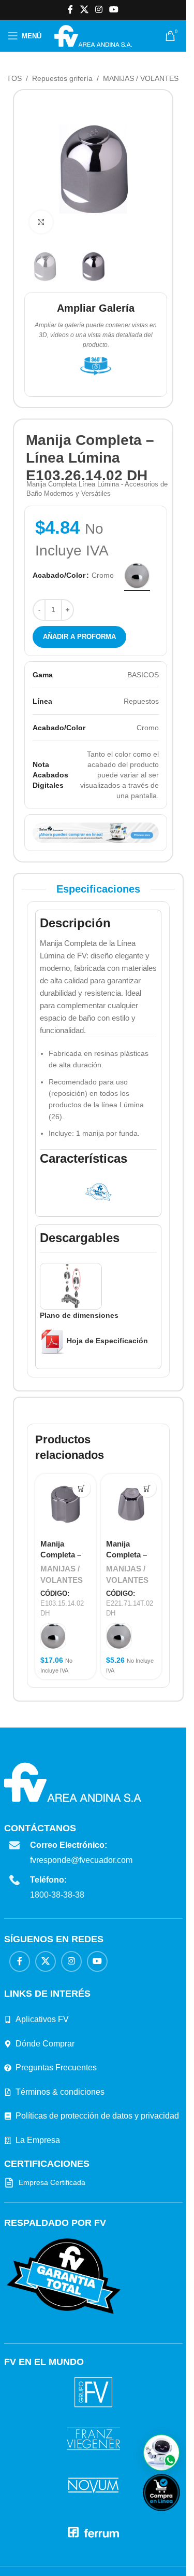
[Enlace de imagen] (64, 2276)
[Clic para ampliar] (41, 222)
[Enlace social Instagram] (99, 10)
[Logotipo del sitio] (93, 35)
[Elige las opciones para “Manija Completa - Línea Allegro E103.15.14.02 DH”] (81, 1488)
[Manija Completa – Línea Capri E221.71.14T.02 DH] (131, 1504)
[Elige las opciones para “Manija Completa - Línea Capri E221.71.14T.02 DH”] (147, 1488)
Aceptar (31, 2556)
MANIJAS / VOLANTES (141, 78)
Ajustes (129, 2556)
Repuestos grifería (62, 78)
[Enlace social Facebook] (70, 10)
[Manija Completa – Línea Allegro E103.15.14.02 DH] (65, 1504)
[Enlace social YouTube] (114, 10)
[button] (161, 2453)
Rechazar (80, 2556)
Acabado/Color (59, 575)
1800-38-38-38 (57, 1895)
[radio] (137, 576)
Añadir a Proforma (79, 637)
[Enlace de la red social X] (84, 10)
